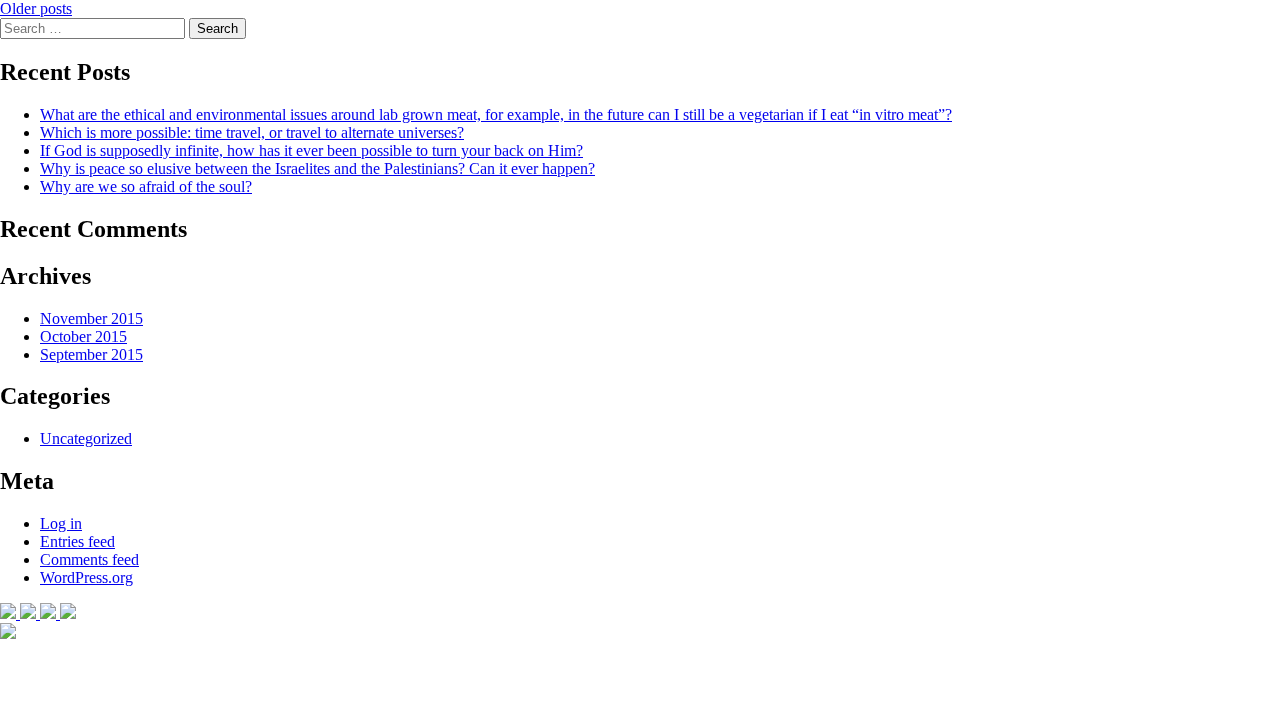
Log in (61, 523)
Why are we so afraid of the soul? (146, 186)
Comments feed (89, 559)
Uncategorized (86, 438)
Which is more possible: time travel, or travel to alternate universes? (252, 132)
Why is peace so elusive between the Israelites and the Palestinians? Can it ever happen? (317, 168)
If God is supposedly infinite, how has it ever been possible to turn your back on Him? (311, 150)
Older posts (36, 8)
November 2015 (91, 318)
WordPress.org (86, 577)
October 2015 (83, 336)
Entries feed (77, 541)
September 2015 (91, 354)
